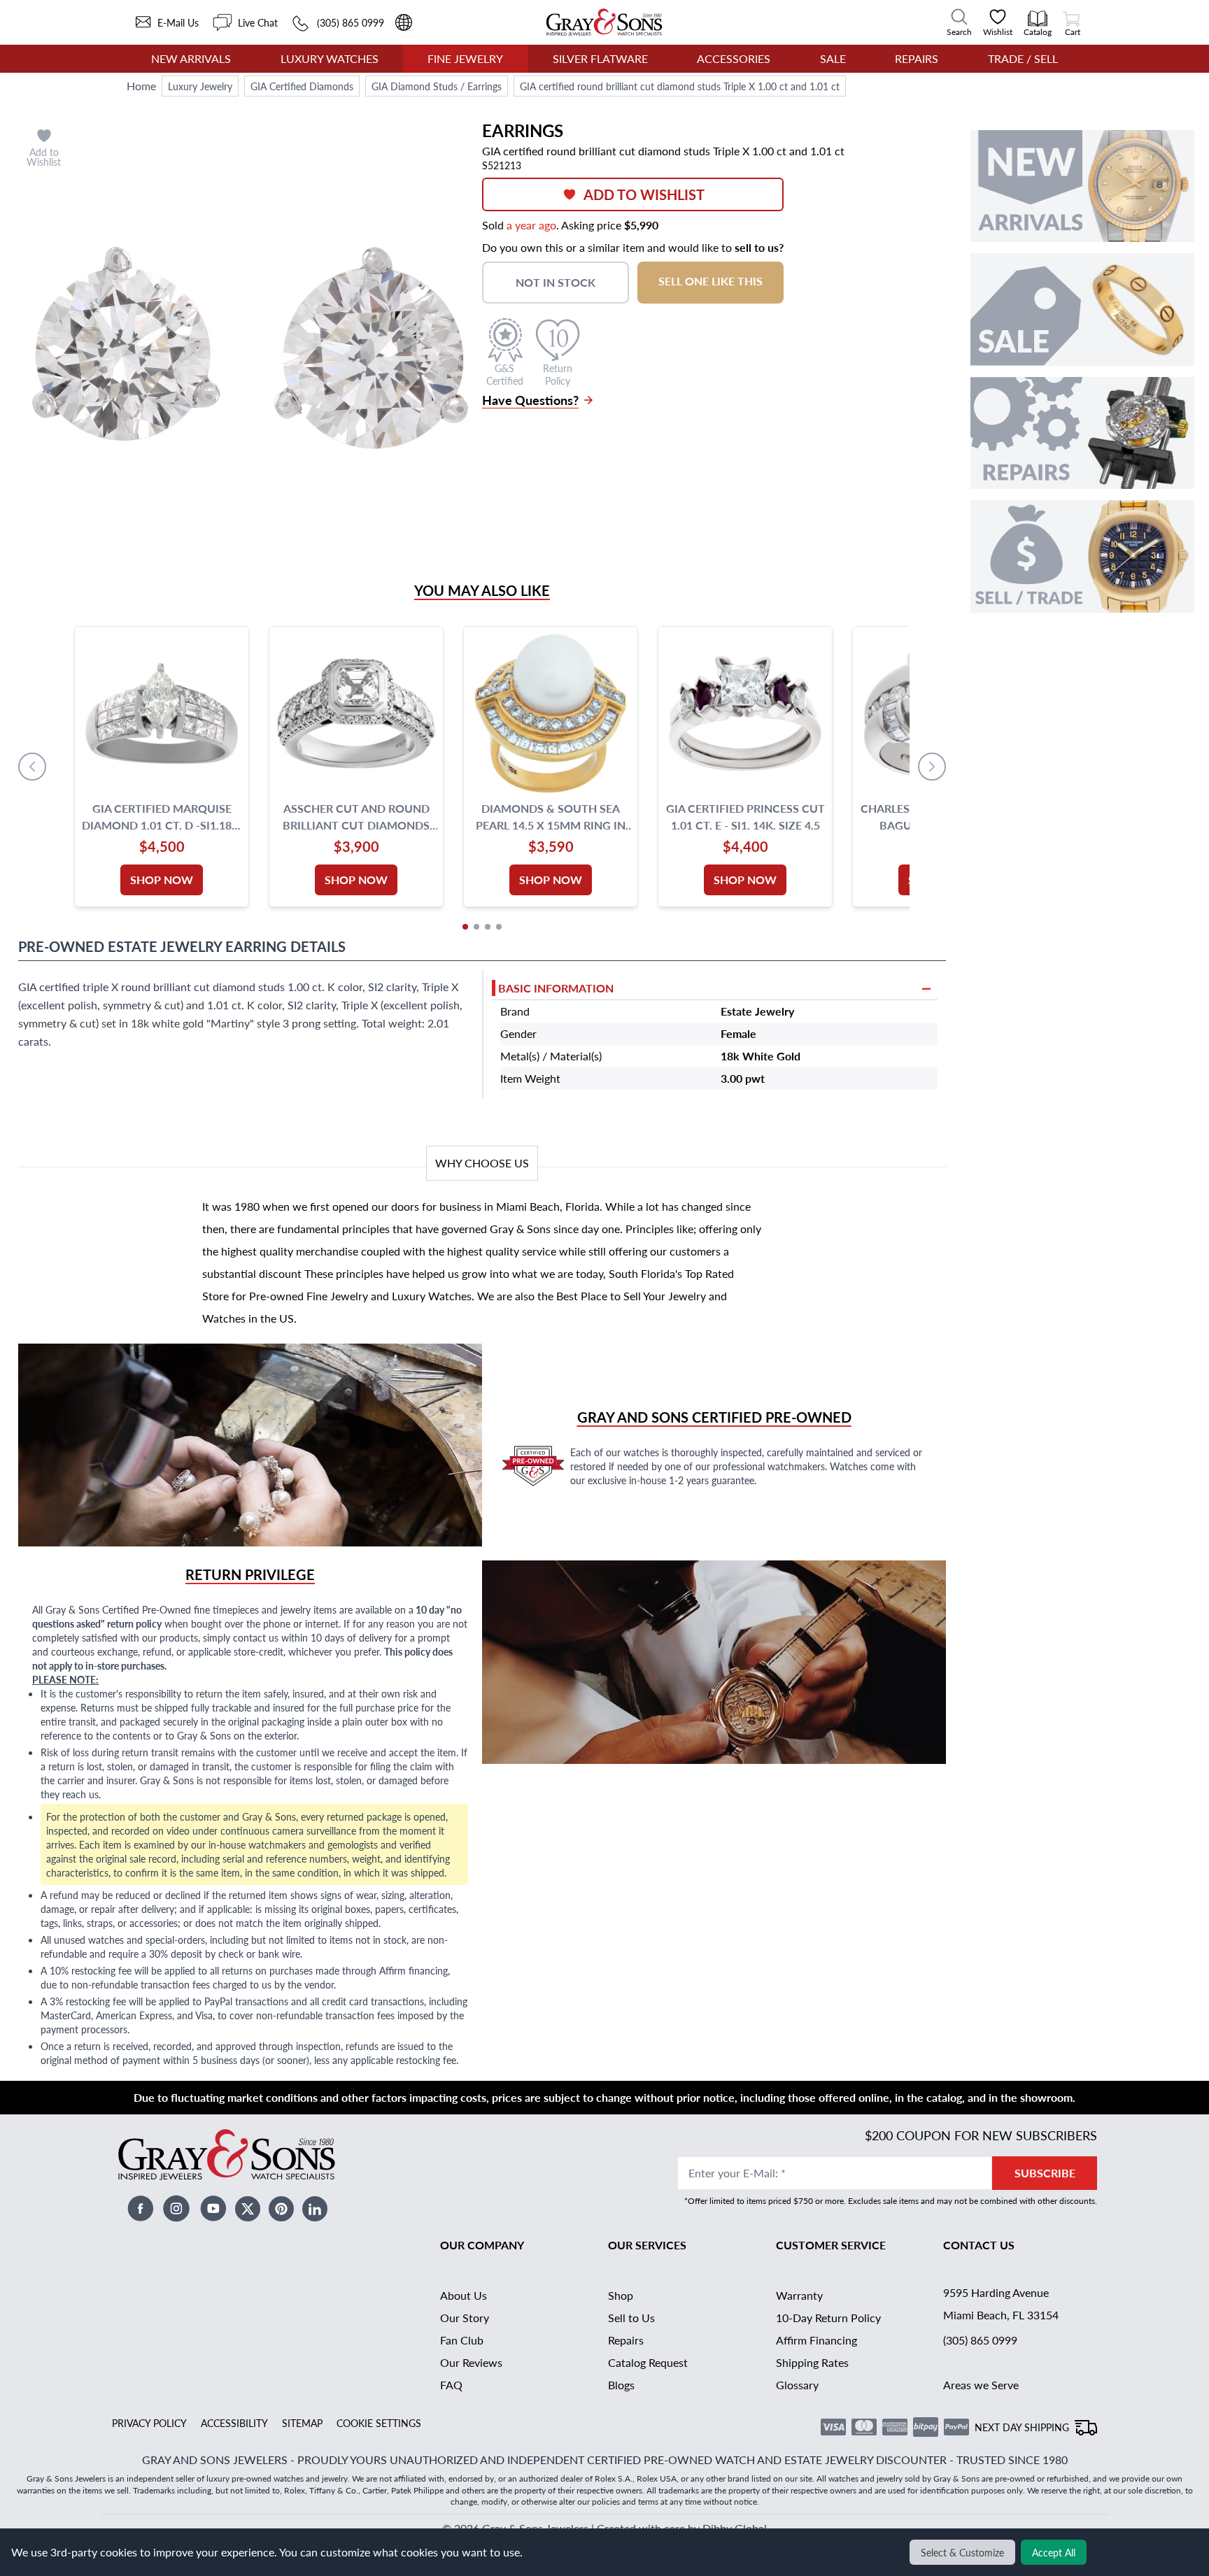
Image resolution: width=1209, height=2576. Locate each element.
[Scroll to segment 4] (499, 927)
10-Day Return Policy (828, 2318)
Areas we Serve (981, 2385)
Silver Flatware (600, 58)
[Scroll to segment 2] (476, 927)
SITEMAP (302, 2423)
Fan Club (462, 2340)
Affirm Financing (816, 2340)
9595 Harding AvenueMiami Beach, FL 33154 (1001, 2304)
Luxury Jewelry (200, 86)
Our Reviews (471, 2362)
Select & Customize (962, 2552)
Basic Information (556, 988)
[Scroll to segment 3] (488, 927)
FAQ (451, 2385)
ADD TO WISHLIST (644, 194)
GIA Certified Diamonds (302, 86)
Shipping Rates (812, 2362)
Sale (833, 58)
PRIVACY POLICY (149, 2423)
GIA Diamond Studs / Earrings (437, 86)
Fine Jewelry (465, 58)
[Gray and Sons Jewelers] (604, 22)
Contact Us (979, 2245)
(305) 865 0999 (980, 2340)
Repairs (917, 58)
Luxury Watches (330, 58)
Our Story (465, 2318)
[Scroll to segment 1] (465, 927)
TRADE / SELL (1023, 58)
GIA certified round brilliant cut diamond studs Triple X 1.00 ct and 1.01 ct (680, 86)
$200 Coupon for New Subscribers (981, 2135)
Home (141, 86)
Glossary (797, 2385)
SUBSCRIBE (1045, 2173)
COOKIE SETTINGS (379, 2423)
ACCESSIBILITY (234, 2423)
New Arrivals (191, 58)
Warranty (799, 2295)
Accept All (1054, 2552)
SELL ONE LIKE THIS (710, 281)
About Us (464, 2295)
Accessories (734, 58)
